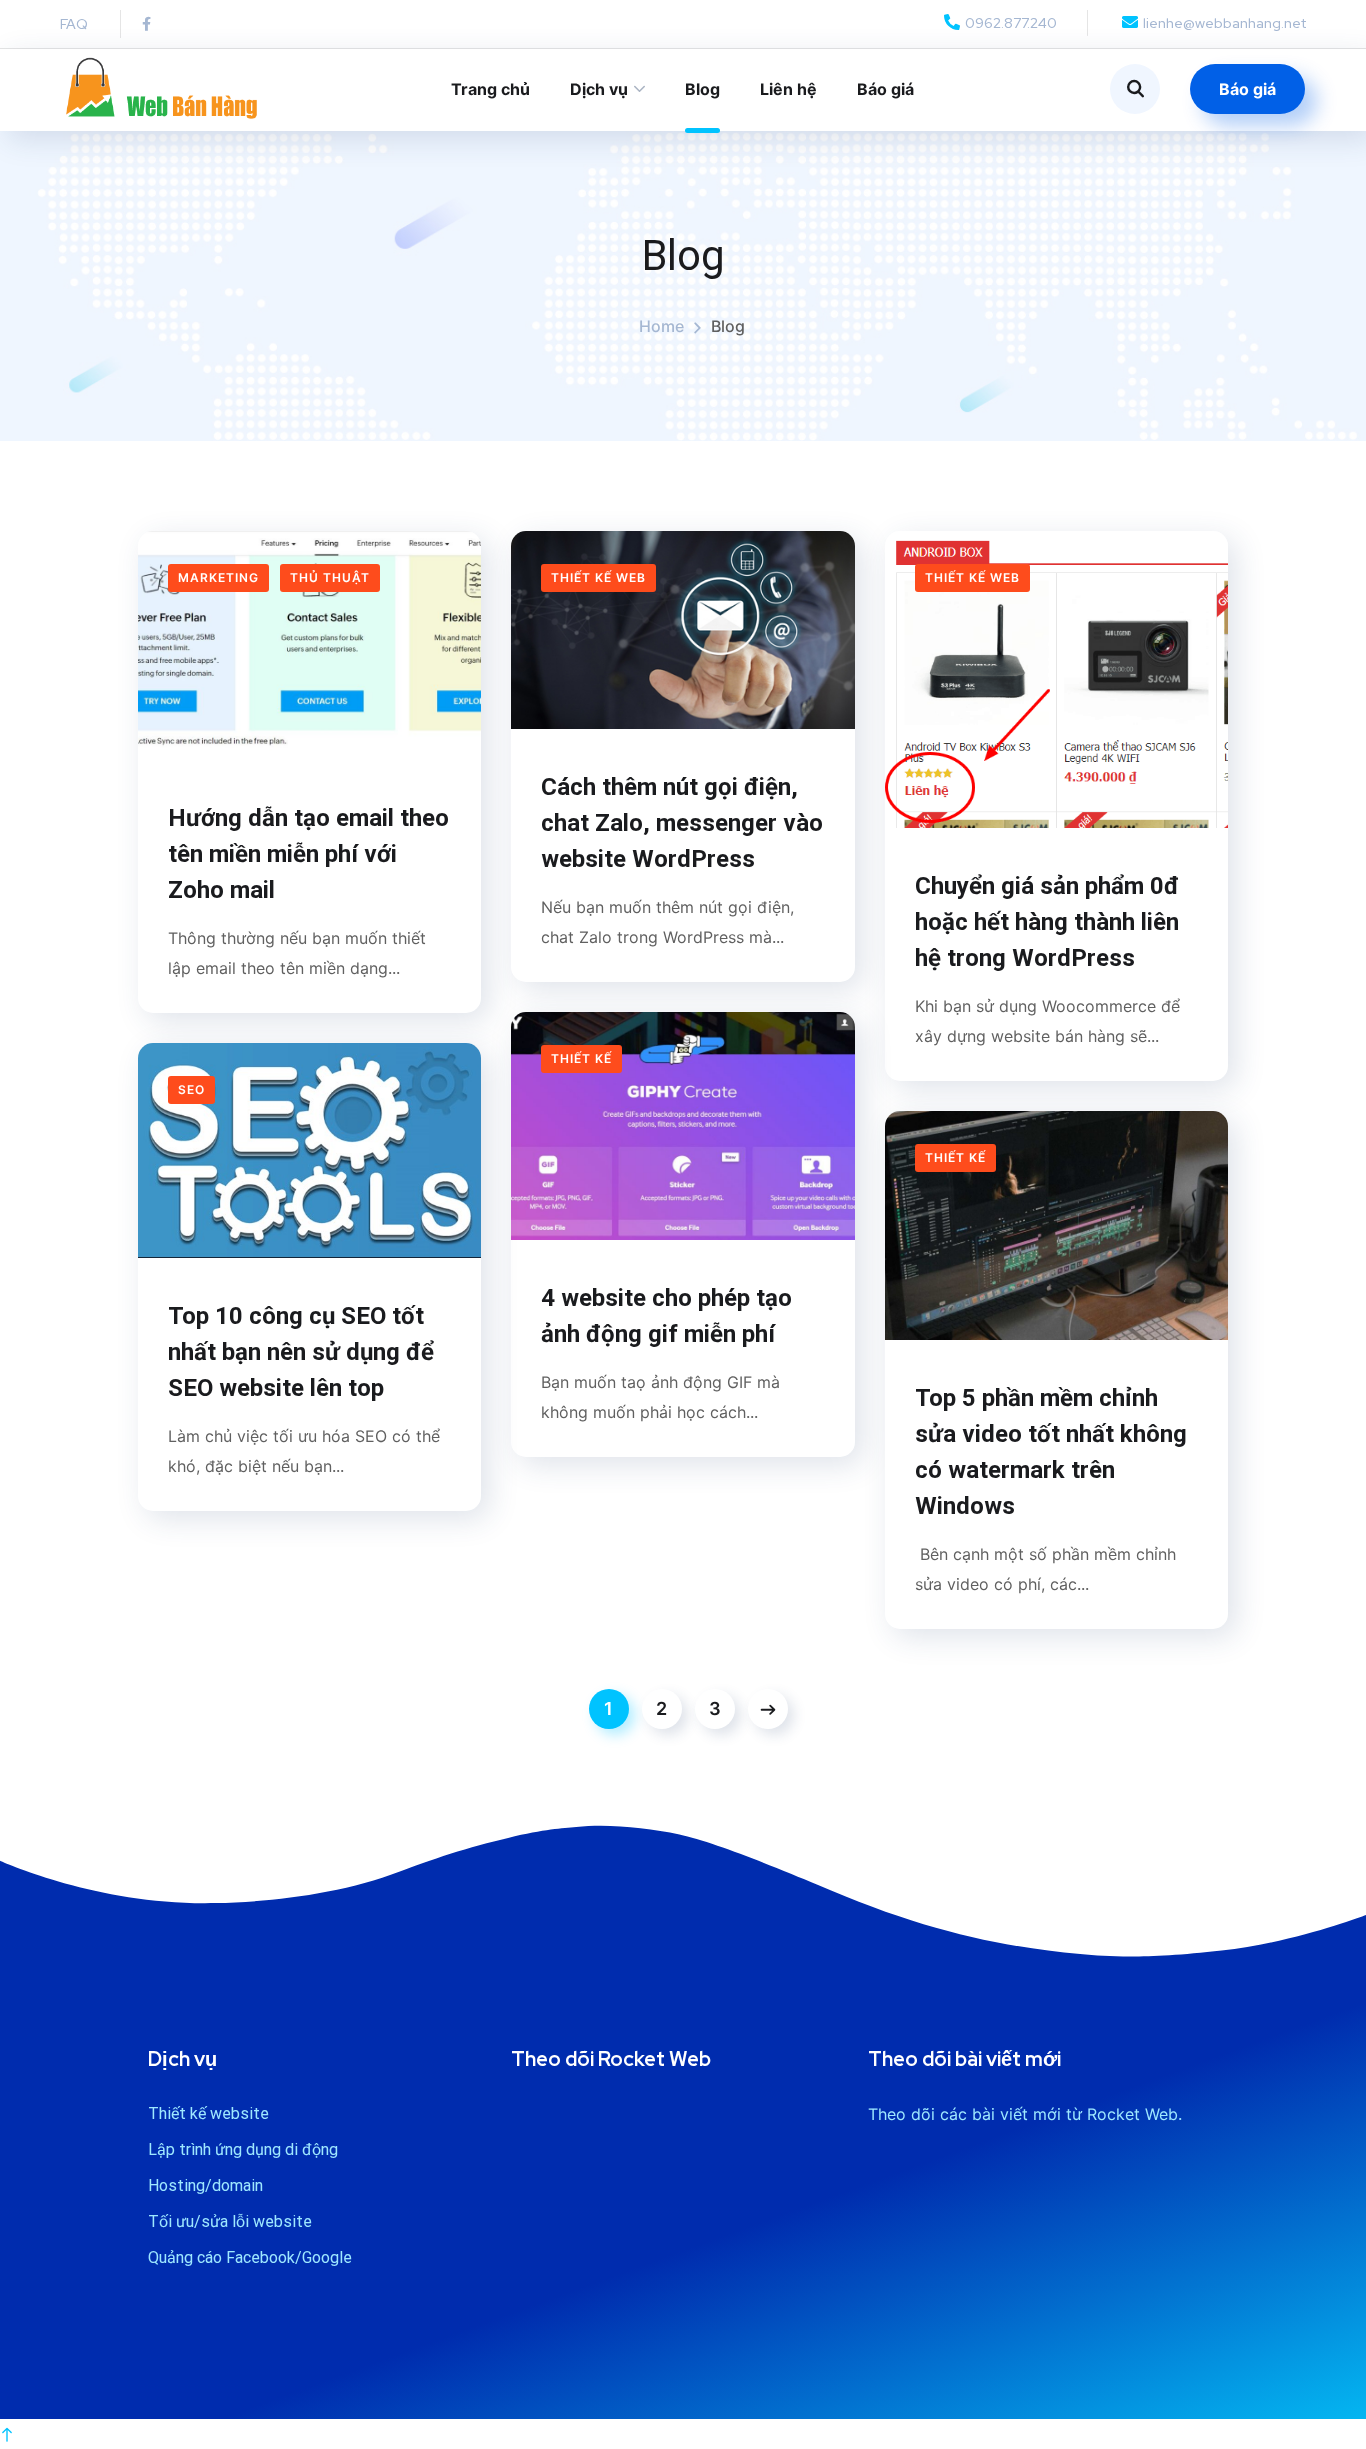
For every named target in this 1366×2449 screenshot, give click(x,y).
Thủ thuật (330, 577)
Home (661, 326)
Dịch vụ (599, 89)
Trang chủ (490, 89)
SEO (191, 1089)
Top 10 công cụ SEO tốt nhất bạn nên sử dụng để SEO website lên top (301, 1352)
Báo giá (885, 89)
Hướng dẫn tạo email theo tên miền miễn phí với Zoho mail (308, 854)
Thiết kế (581, 1058)
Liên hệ (788, 89)
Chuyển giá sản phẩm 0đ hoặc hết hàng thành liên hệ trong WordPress (1047, 922)
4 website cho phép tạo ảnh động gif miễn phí (666, 1316)
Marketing (218, 577)
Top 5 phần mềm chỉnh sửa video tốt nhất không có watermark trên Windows (1051, 1452)
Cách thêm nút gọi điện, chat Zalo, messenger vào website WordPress (682, 823)
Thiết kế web (598, 577)
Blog (702, 89)
